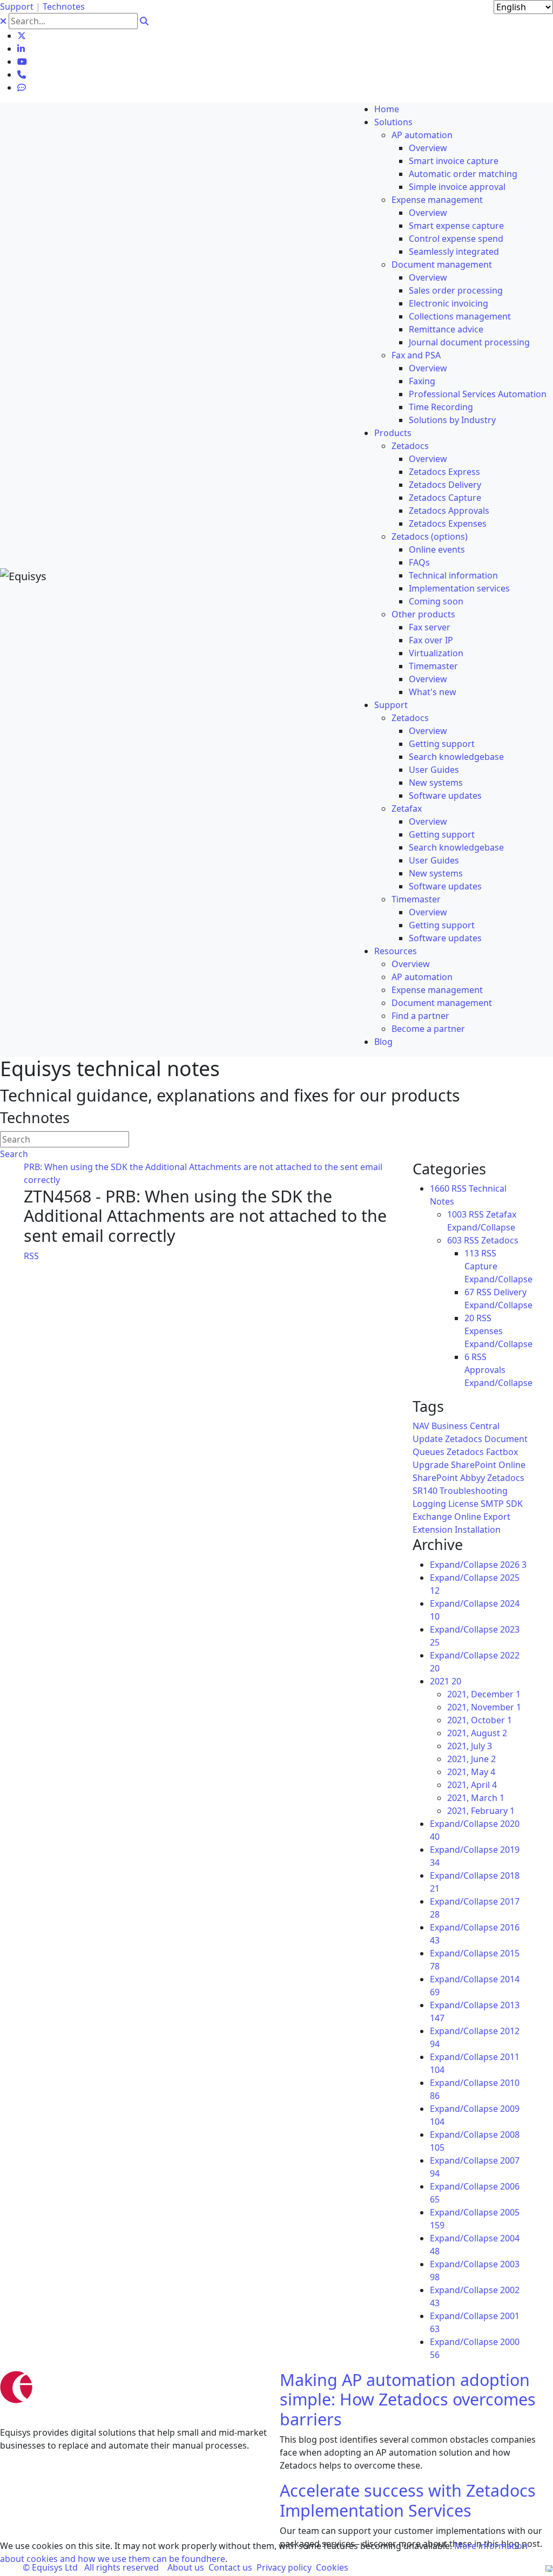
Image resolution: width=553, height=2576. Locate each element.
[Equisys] (23, 575)
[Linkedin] (21, 49)
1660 (440, 1188)
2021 (446, 1681)
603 (454, 1240)
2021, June (471, 1759)
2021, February (481, 1811)
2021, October (480, 1720)
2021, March (476, 1798)
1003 (457, 1214)
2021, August (477, 1733)
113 (472, 1253)
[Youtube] (22, 62)
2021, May (471, 1772)
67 (469, 1292)
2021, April (472, 1785)
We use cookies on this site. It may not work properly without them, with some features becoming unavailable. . (264, 2552)
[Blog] (22, 87)
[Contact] (22, 74)
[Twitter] (22, 36)
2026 (513, 1565)
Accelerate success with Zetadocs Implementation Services (408, 2500)
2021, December (484, 1694)
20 (469, 1318)
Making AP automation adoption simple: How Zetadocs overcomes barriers (408, 2399)
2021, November (484, 1707)
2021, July (470, 1746)
